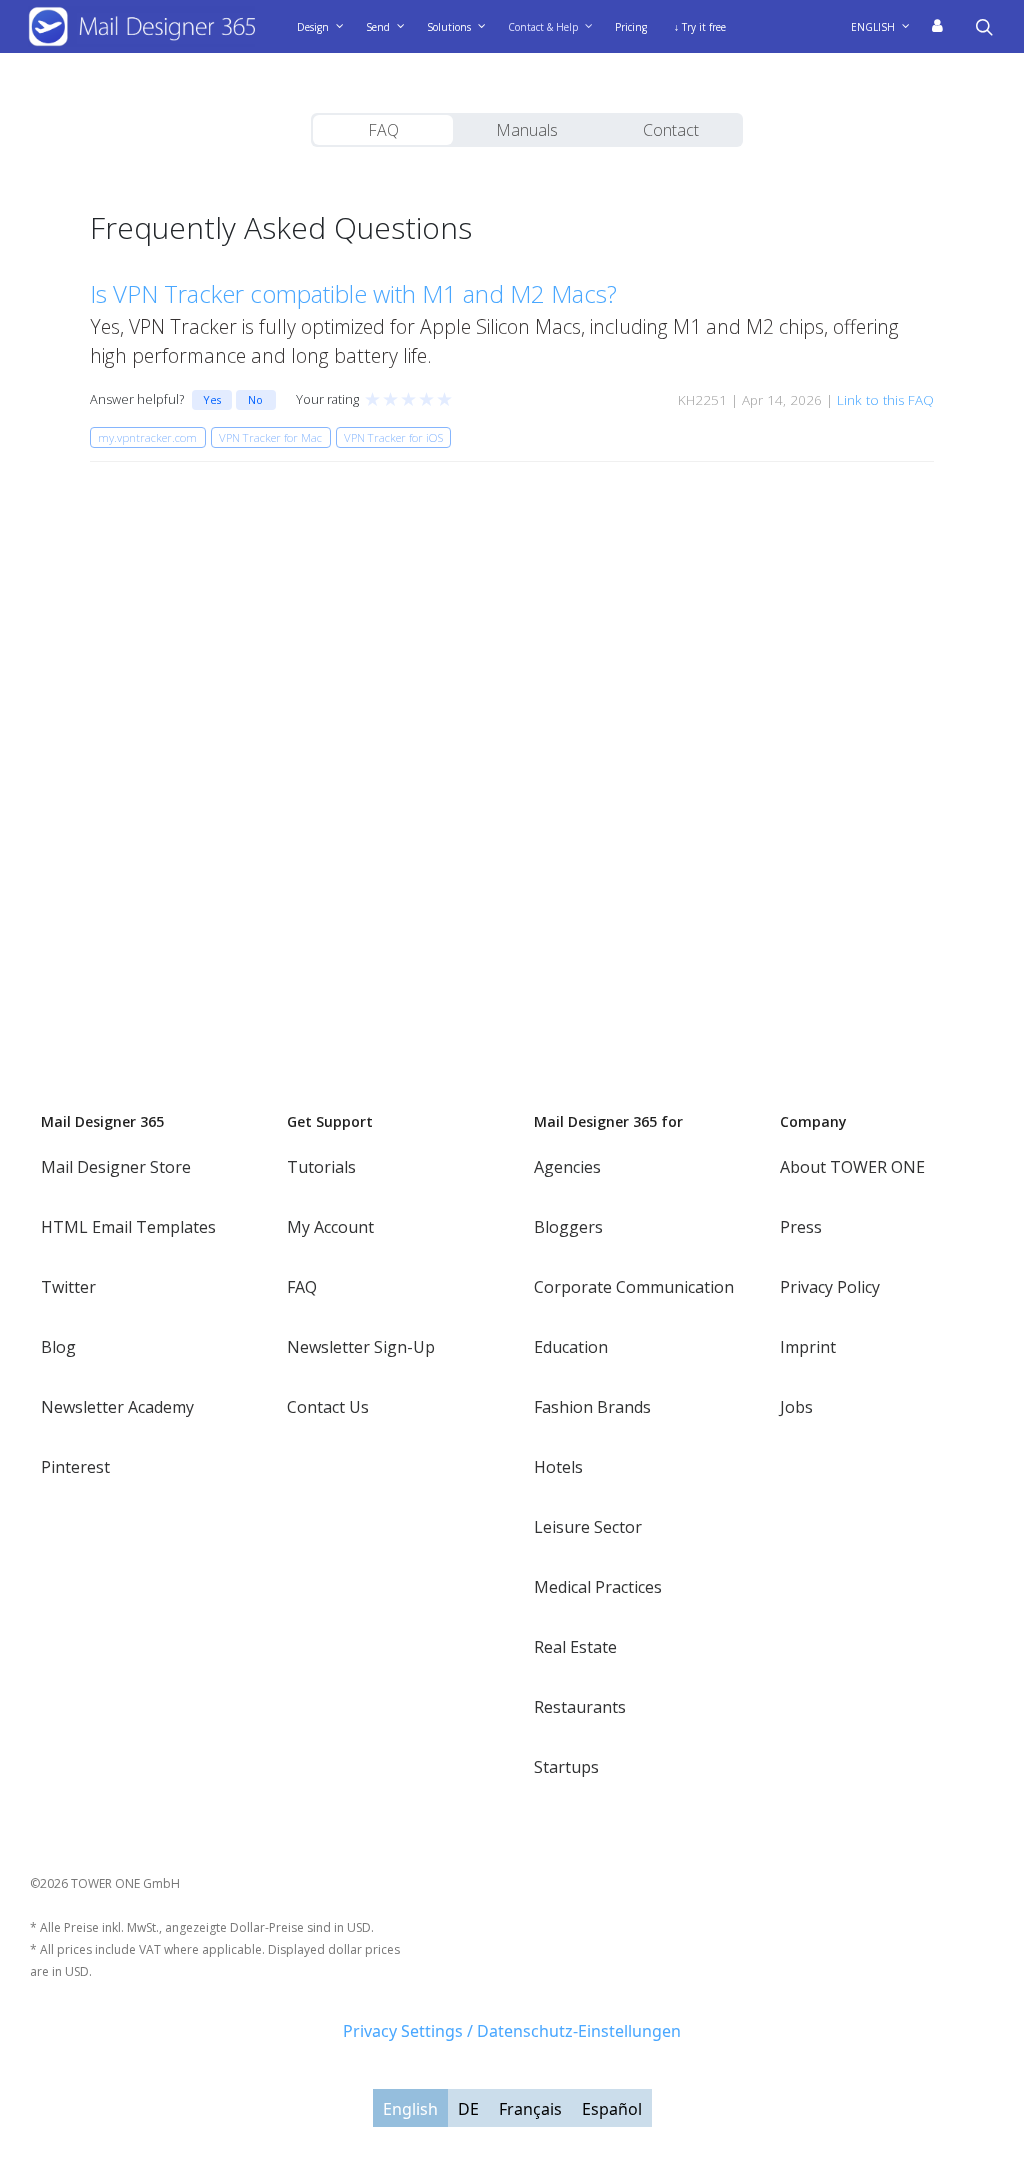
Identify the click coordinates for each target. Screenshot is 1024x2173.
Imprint (808, 1347)
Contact (671, 130)
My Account (330, 1227)
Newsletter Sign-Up (361, 1347)
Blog (58, 1347)
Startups (566, 1767)
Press (801, 1227)
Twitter (68, 1287)
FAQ (383, 130)
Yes (212, 399)
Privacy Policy (830, 1287)
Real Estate (575, 1647)
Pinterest (75, 1467)
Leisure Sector (588, 1527)
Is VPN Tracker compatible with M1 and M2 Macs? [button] (353, 293)
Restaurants (580, 1707)
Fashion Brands (592, 1407)
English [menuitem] (410, 2109)
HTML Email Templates (128, 1227)
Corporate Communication (634, 1287)
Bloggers (568, 1227)
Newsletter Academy (117, 1407)
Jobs (796, 1407)
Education (571, 1347)
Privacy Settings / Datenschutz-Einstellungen (512, 2031)
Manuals (527, 130)
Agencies (567, 1167)
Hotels (558, 1467)
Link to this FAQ (885, 400)
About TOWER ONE (852, 1167)
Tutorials (321, 1167)
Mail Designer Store (116, 1167)
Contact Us (328, 1407)
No (255, 399)
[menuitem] (886, 27)
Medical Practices (598, 1587)
